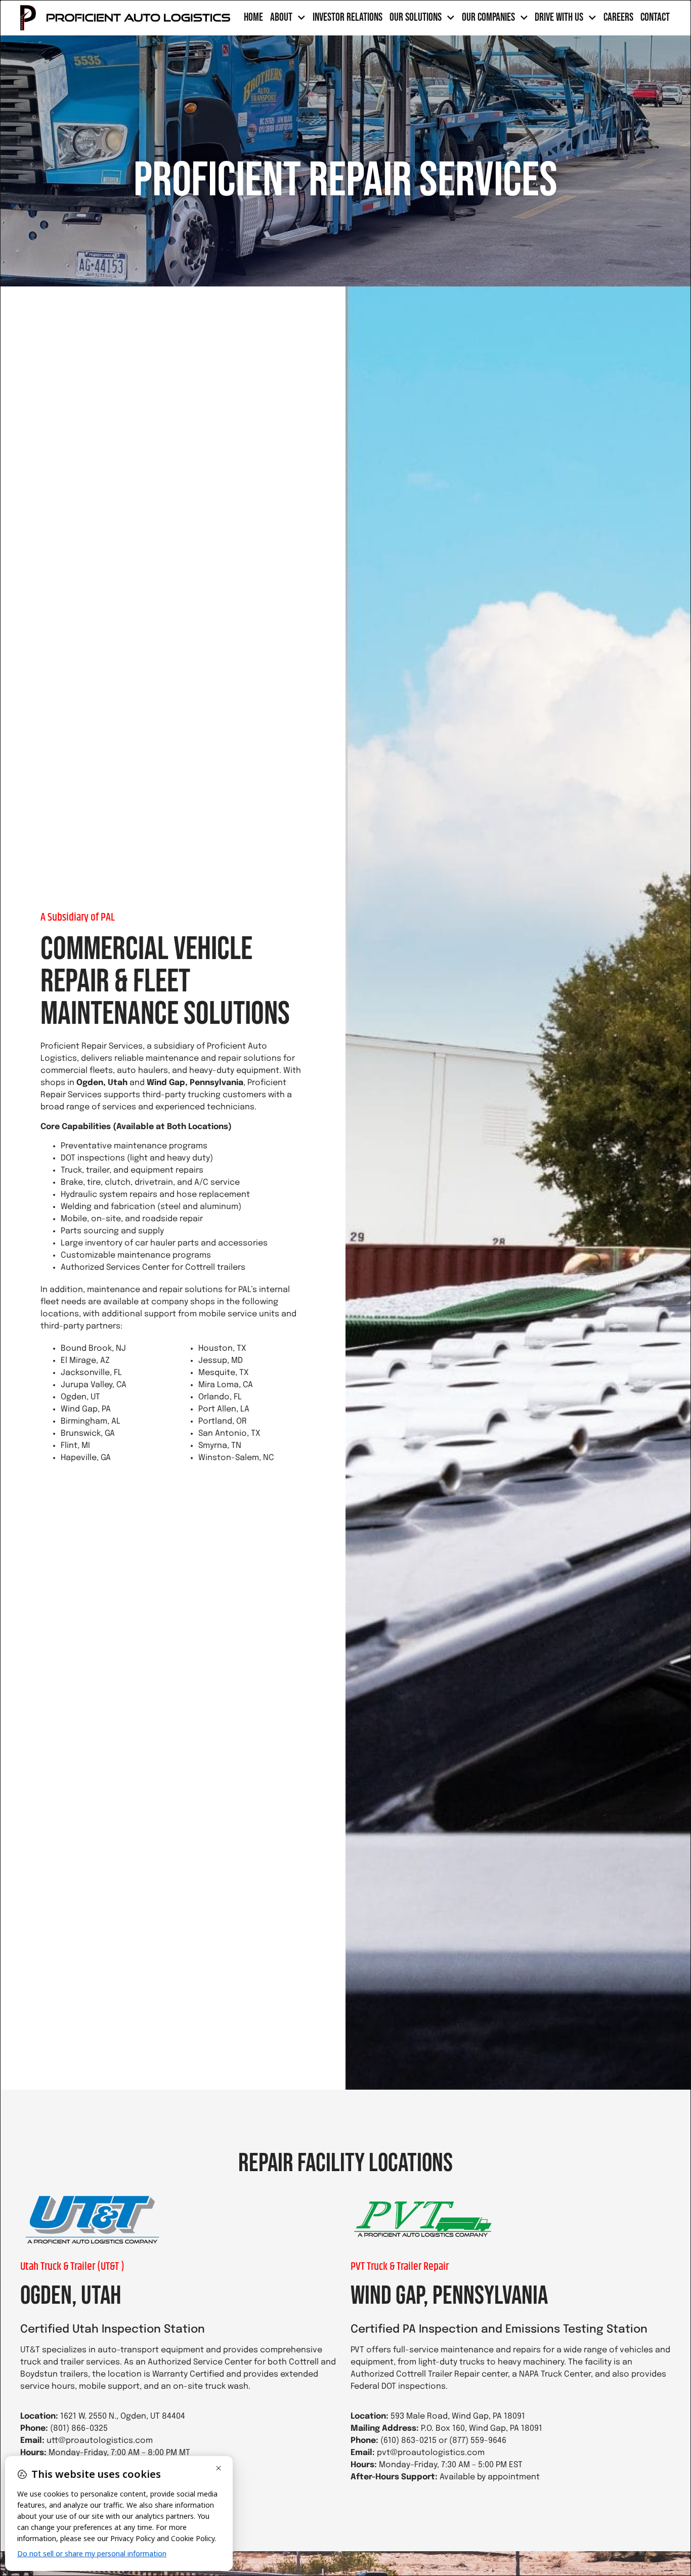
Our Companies (488, 18)
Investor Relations (348, 18)
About (281, 18)
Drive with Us (559, 18)
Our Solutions (416, 18)
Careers (618, 18)
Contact (655, 18)
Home (253, 18)
